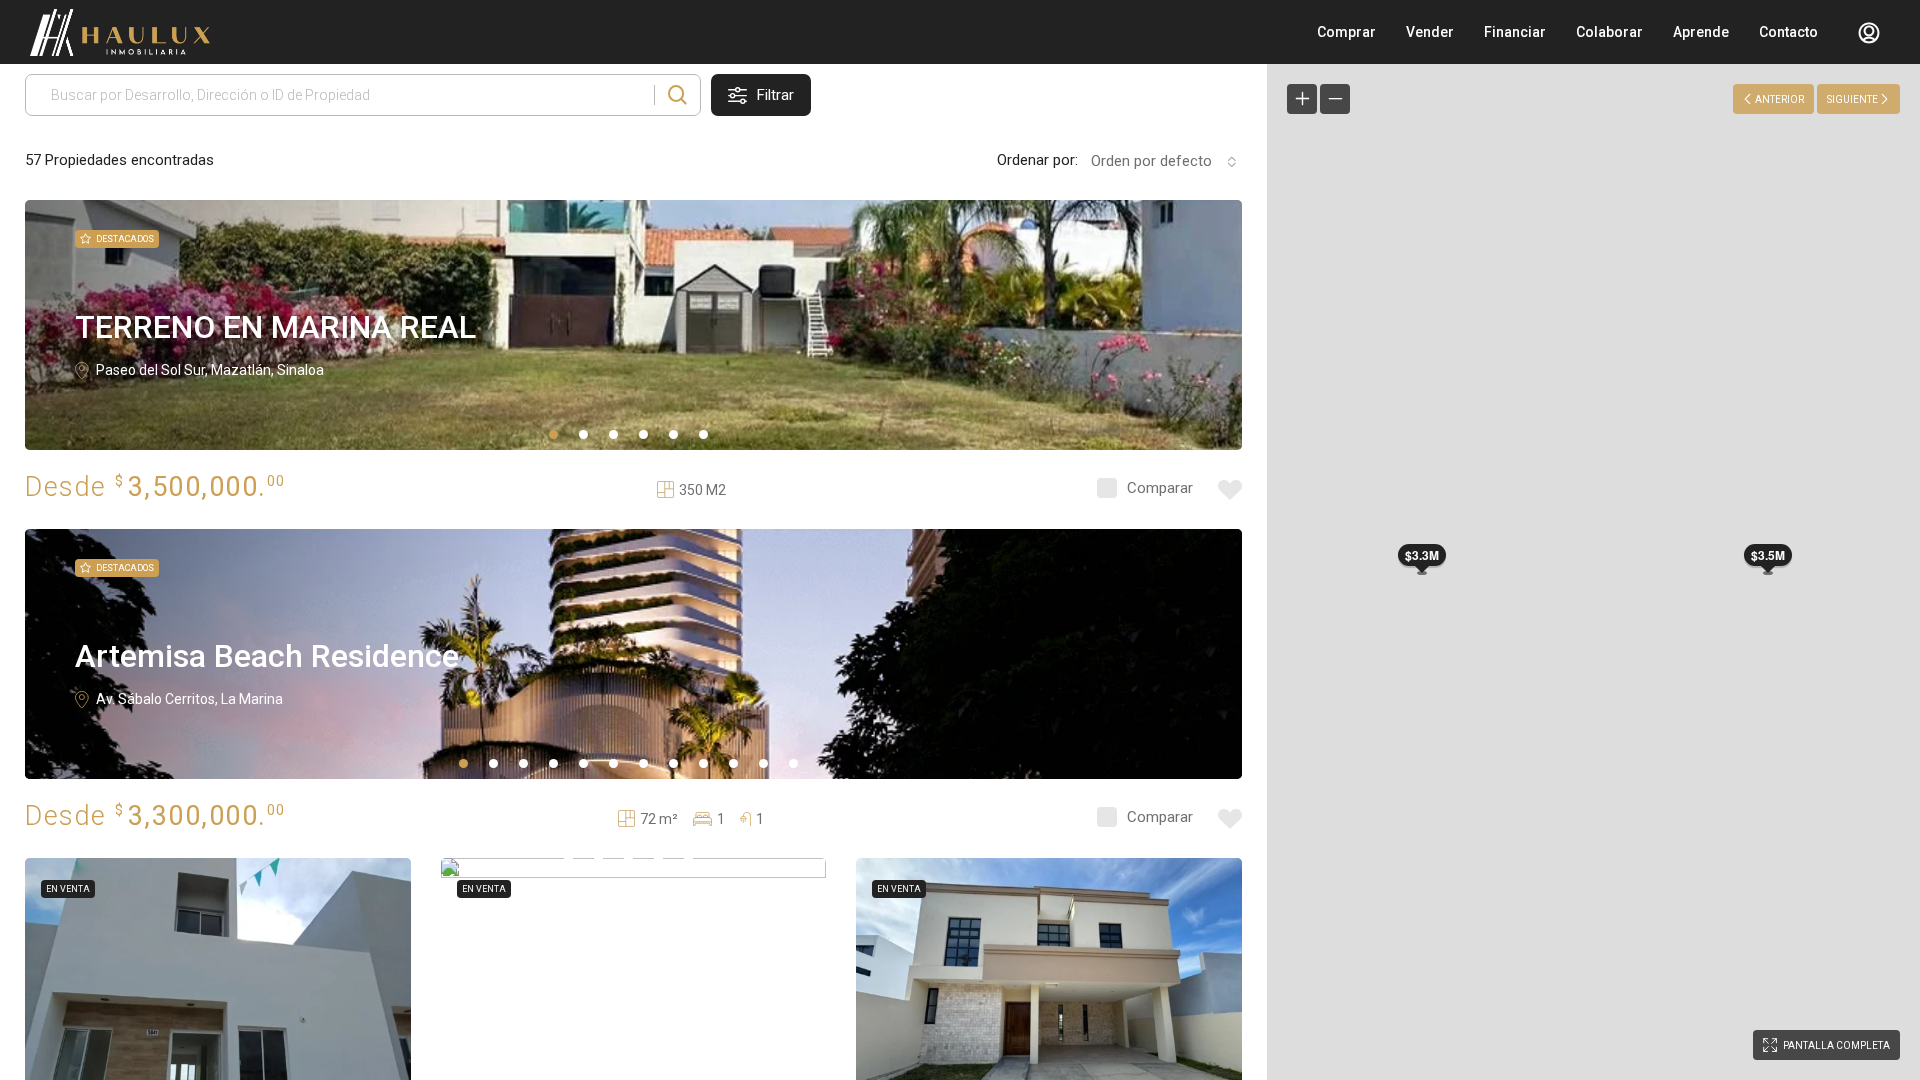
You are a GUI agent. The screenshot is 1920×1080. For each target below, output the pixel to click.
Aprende (1701, 32)
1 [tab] (553, 434)
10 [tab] (733, 763)
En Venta (68, 889)
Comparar (1160, 488)
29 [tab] (688, 858)
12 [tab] (793, 763)
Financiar (1515, 32)
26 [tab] (598, 858)
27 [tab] (628, 858)
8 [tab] (673, 763)
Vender (1430, 32)
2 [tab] (583, 434)
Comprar (1346, 32)
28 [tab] (658, 858)
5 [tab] (673, 434)
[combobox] (1160, 160)
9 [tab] (703, 763)
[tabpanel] (634, 325)
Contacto (1788, 32)
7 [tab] (643, 763)
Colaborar (1609, 32)
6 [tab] (703, 434)
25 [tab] (568, 858)
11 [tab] (763, 763)
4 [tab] (643, 434)
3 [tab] (613, 434)
